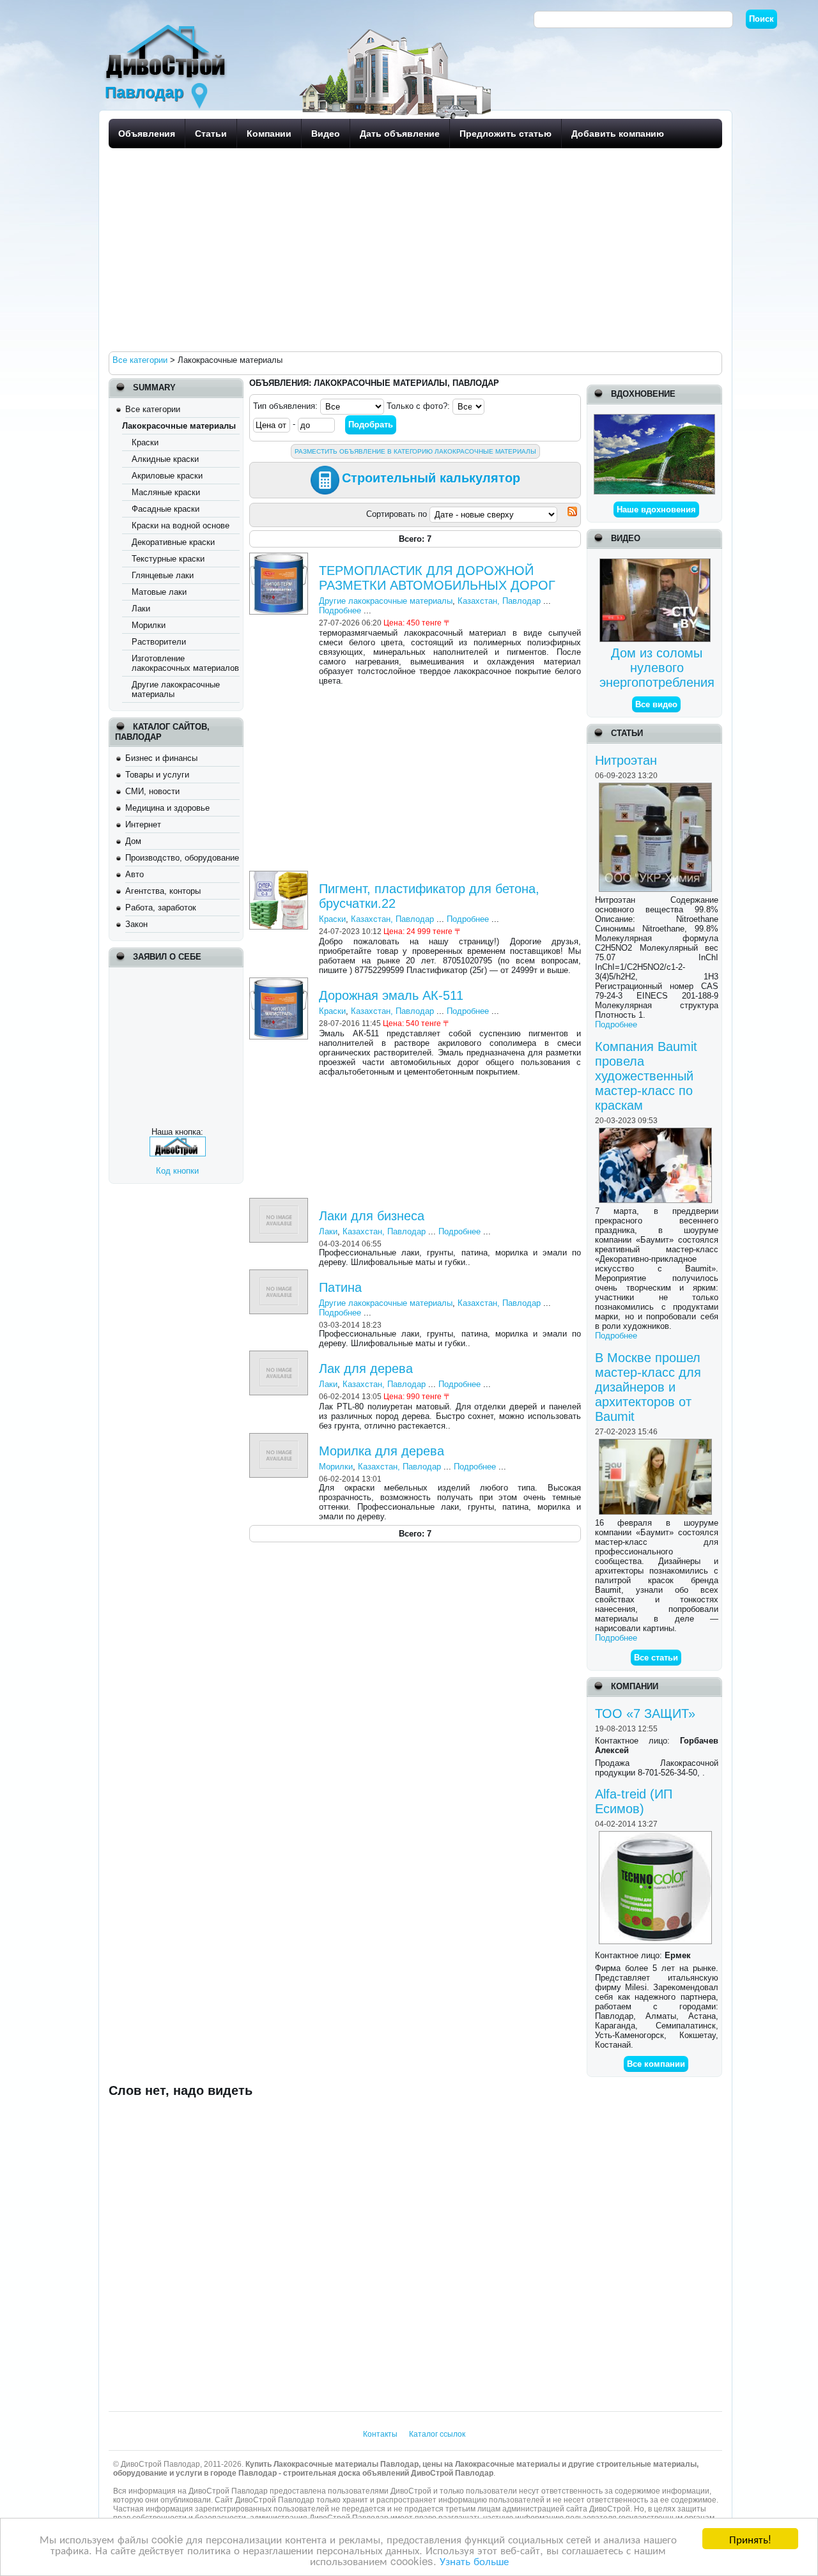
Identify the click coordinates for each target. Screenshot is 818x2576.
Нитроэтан (626, 760)
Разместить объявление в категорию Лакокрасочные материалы (415, 451)
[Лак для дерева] (280, 1355)
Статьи (211, 134)
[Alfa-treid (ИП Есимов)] (657, 1836)
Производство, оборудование (182, 858)
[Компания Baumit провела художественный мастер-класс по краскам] (657, 1132)
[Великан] (654, 419)
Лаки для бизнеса (372, 1216)
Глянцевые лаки (163, 575)
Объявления (147, 134)
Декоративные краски (173, 542)
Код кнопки (177, 1171)
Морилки (149, 625)
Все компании (656, 2064)
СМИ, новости (152, 791)
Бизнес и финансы (161, 758)
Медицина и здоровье (167, 808)
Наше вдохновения (656, 510)
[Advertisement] (412, 249)
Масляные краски (166, 492)
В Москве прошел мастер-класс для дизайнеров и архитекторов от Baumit (648, 1387)
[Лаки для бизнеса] (280, 1203)
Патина (340, 1287)
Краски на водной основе (181, 525)
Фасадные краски (166, 509)
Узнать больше (474, 2560)
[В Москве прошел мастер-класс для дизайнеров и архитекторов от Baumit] (657, 1444)
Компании (269, 134)
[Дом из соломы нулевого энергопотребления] (657, 563)
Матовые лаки (159, 592)
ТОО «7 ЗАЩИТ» (645, 1713)
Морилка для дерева (382, 1451)
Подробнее (616, 1024)
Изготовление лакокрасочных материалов (185, 663)
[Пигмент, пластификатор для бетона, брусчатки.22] (280, 876)
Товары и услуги (157, 775)
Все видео (656, 704)
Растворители (159, 642)
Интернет (143, 824)
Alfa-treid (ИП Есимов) (634, 1801)
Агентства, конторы (163, 891)
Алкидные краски (165, 459)
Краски (145, 442)
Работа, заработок (161, 908)
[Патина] (280, 1274)
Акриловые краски (167, 476)
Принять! (750, 2539)
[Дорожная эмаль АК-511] (280, 982)
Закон (136, 924)
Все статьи (656, 1658)
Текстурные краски (168, 559)
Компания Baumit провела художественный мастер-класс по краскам (646, 1076)
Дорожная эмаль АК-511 (391, 995)
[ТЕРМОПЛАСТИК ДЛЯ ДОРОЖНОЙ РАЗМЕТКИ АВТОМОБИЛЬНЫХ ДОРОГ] (280, 557)
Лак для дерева (366, 1368)
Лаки (141, 609)
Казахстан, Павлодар (499, 601)
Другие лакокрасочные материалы (386, 601)
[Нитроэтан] (657, 787)
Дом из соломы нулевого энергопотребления (657, 668)
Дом (133, 841)
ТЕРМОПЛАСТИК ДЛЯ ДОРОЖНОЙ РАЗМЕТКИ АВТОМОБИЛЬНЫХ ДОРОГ (437, 578)
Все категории (153, 409)
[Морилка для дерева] (280, 1438)
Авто (135, 874)
